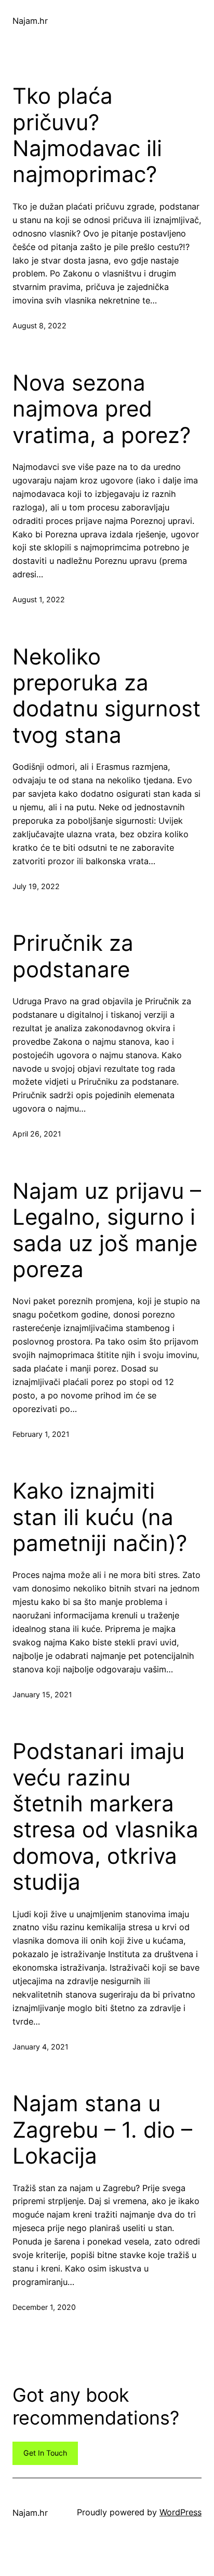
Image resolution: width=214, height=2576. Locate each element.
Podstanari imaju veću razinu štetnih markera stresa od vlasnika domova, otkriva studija (105, 1817)
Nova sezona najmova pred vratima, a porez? (102, 409)
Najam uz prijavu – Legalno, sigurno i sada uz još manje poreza (107, 1230)
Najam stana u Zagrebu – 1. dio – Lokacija (102, 2130)
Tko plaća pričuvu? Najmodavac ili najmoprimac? (87, 135)
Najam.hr (30, 21)
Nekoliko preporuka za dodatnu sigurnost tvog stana (106, 696)
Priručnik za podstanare (73, 956)
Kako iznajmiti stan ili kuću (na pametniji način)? (100, 1517)
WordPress (180, 2512)
